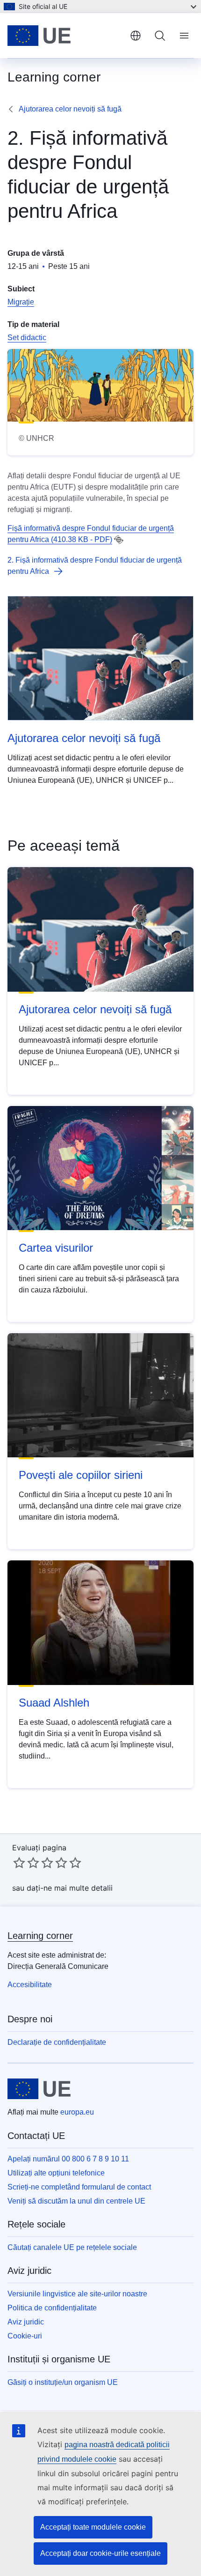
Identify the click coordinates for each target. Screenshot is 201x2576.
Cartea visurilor (56, 1248)
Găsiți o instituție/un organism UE (63, 2382)
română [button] (136, 36)
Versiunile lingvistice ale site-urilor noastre (77, 2294)
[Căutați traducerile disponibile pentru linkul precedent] (119, 540)
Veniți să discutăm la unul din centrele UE (76, 2201)
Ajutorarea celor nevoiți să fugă (70, 109)
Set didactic (27, 338)
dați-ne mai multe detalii (70, 1888)
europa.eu (77, 2112)
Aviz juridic (26, 2322)
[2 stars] (26, 1863)
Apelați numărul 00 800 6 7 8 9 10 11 (68, 2159)
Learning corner (40, 1936)
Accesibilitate (30, 1985)
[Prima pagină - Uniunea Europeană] (65, 36)
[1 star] (19, 1863)
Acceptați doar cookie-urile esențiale (100, 2553)
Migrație (21, 302)
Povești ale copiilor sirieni (81, 1475)
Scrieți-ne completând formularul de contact (79, 2187)
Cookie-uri (25, 2336)
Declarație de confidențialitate (57, 2042)
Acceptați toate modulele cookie (93, 2527)
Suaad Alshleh (54, 1703)
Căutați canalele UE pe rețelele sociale (72, 2247)
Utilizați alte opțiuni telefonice (56, 2173)
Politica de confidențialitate (52, 2308)
